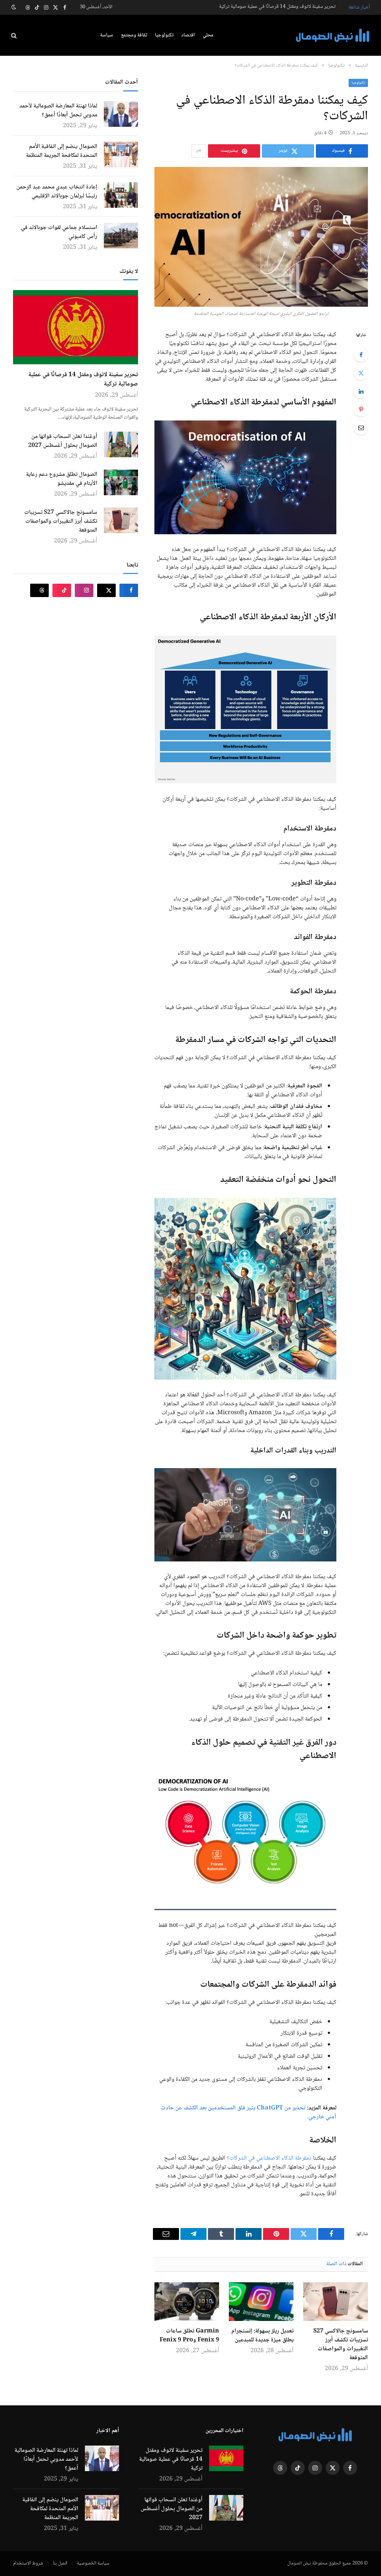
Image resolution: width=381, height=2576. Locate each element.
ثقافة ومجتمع (134, 35)
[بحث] (15, 36)
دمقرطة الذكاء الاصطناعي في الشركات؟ (269, 2158)
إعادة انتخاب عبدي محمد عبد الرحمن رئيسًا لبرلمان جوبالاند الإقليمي (57, 192)
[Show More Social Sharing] (199, 151)
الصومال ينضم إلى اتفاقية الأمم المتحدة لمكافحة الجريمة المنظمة (62, 151)
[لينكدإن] (361, 391)
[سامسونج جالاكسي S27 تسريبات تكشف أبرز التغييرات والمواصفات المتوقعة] (336, 2302)
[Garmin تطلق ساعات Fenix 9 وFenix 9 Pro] (187, 2302)
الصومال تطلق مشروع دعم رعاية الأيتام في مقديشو (62, 479)
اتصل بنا (60, 2563)
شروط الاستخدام (28, 2563)
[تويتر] (361, 373)
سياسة (107, 35)
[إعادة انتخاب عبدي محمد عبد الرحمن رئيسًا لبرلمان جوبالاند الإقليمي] (121, 195)
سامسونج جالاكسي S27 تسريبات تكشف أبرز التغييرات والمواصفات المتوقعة (341, 2345)
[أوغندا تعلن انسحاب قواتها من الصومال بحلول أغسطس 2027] (121, 444)
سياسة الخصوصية (93, 2563)
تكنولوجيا (164, 35)
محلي (208, 35)
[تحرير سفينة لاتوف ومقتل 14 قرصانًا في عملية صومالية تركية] (76, 327)
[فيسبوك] (361, 355)
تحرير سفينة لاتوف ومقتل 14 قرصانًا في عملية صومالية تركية (83, 380)
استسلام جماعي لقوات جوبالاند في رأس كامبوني (59, 232)
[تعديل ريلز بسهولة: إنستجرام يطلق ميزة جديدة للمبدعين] (261, 2302)
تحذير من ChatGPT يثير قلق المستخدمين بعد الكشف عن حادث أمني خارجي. (249, 2113)
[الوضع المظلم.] (15, 7)
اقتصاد (188, 35)
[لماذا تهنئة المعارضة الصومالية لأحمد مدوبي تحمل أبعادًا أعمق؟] (121, 114)
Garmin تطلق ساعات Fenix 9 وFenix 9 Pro (189, 2336)
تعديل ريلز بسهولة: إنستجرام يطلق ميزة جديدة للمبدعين (262, 2336)
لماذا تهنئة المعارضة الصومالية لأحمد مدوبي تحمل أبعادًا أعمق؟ (58, 111)
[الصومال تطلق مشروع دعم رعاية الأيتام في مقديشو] (121, 482)
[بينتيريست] (361, 409)
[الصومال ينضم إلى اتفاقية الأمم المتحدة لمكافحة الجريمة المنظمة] (121, 154)
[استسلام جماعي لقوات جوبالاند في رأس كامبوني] (121, 236)
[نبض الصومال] (333, 36)
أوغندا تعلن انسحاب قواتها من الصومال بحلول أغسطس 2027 (278, 7)
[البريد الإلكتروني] (361, 428)
